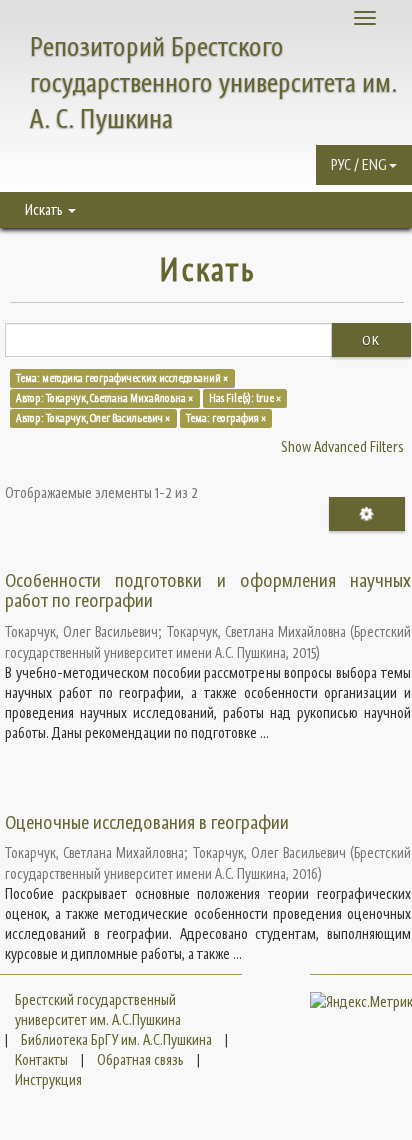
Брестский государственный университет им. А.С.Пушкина (98, 1009)
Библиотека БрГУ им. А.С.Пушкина (116, 1039)
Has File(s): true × (245, 398)
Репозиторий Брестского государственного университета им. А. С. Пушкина (213, 82)
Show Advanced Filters (342, 446)
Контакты (41, 1059)
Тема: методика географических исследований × (122, 378)
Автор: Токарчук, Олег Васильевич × (93, 418)
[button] (364, 165)
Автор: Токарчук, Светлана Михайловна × (104, 398)
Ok (371, 340)
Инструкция (48, 1079)
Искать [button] (45, 209)
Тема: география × (226, 418)
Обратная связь (140, 1059)
